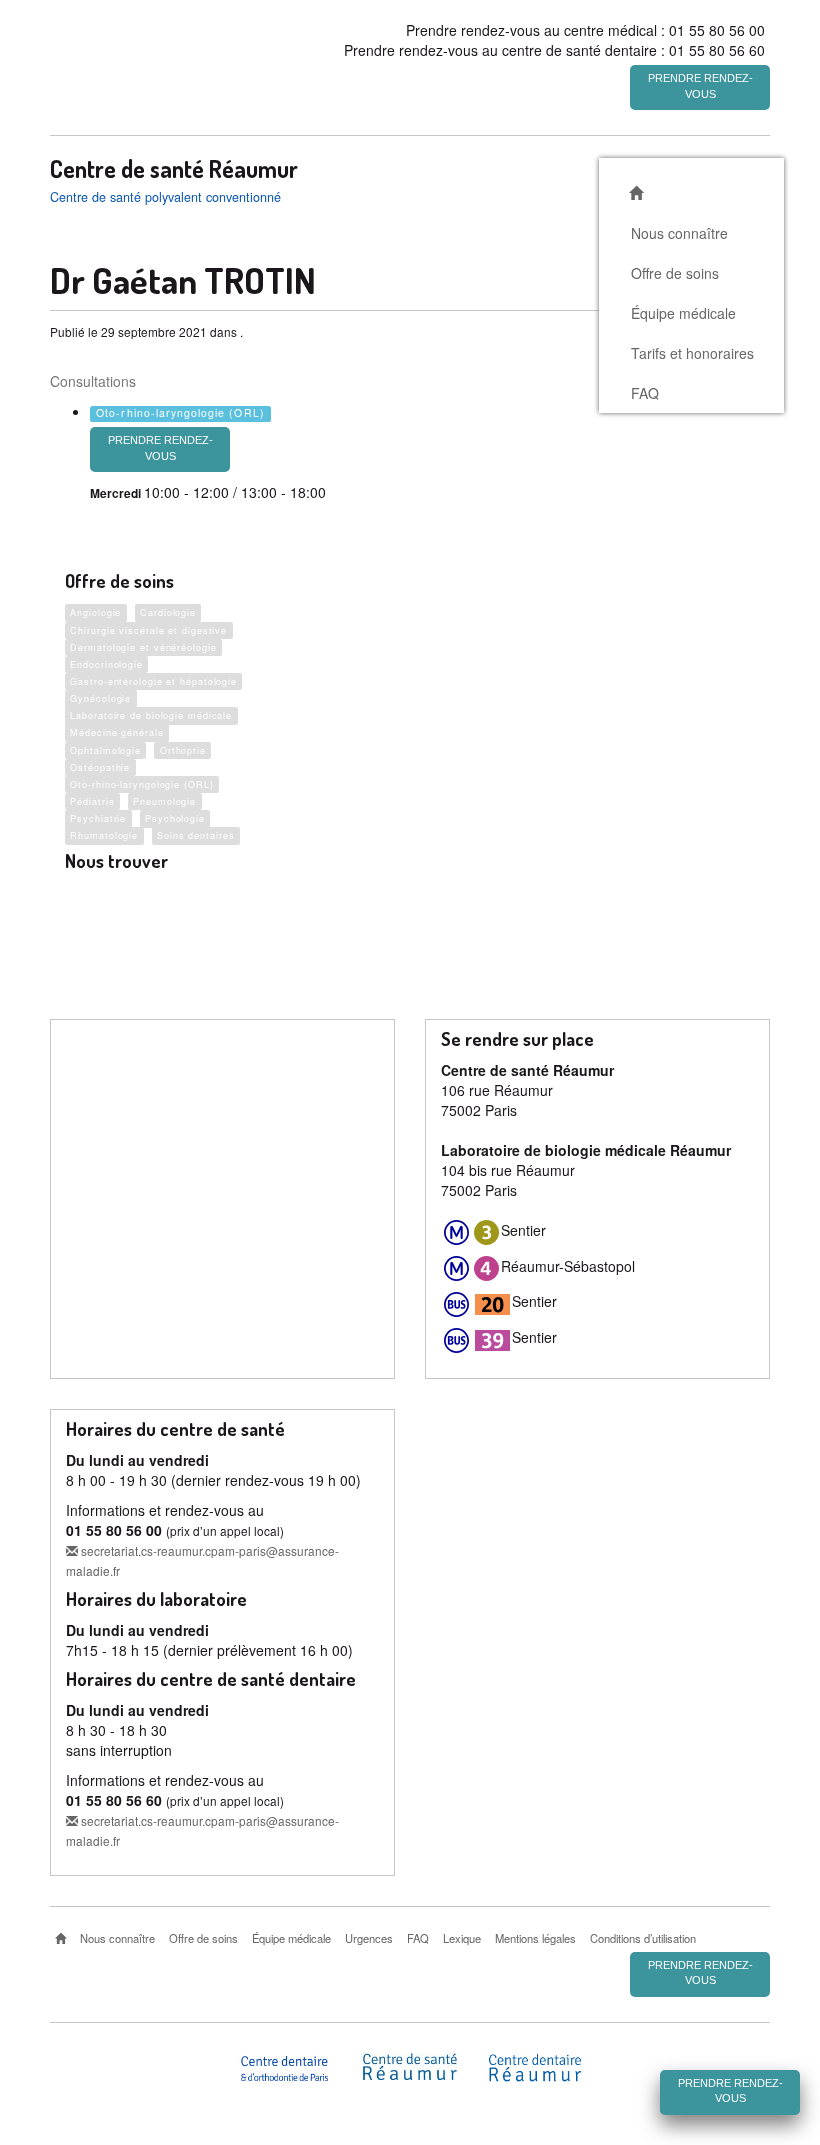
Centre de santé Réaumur (174, 169)
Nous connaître (679, 233)
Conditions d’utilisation (643, 1938)
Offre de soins (675, 273)
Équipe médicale (683, 313)
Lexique (462, 1938)
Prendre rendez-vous (700, 86)
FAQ (645, 393)
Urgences (369, 1938)
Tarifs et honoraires (692, 353)
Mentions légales (535, 1938)
